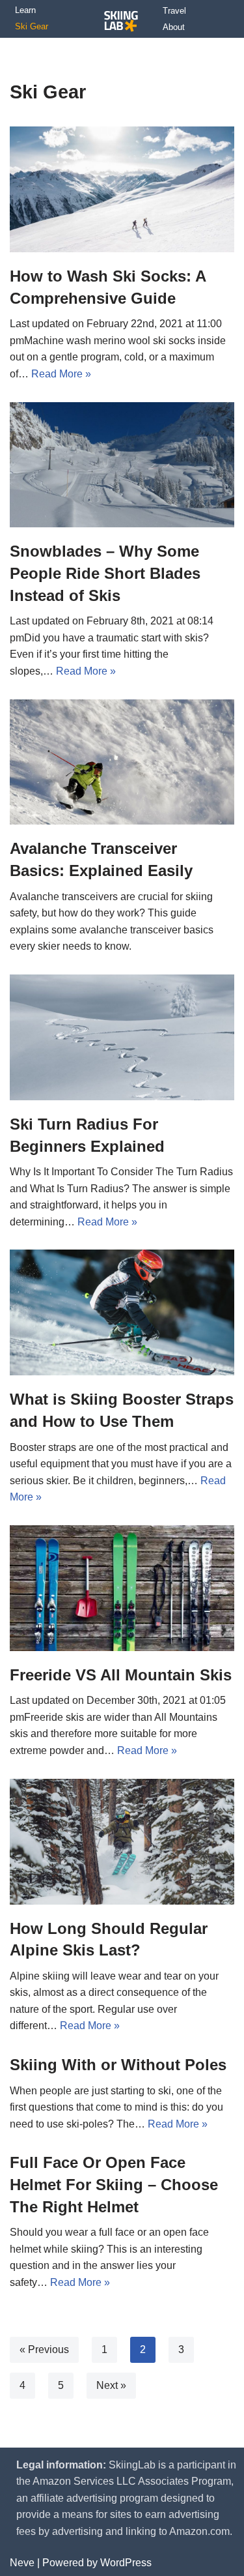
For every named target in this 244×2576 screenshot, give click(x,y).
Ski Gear (32, 26)
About (174, 27)
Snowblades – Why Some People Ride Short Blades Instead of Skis (105, 573)
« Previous (44, 2349)
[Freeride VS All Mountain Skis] (122, 1588)
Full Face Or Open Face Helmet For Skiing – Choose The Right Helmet (114, 2184)
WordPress (126, 2563)
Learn (25, 10)
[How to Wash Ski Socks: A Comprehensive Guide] (122, 189)
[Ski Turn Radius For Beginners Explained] (122, 1037)
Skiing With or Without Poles (118, 2065)
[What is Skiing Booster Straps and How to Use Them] (122, 1312)
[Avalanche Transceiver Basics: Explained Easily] (122, 762)
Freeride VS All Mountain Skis (121, 1675)
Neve (22, 2563)
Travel (174, 11)
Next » (111, 2385)
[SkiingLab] (121, 22)
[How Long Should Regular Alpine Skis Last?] (122, 1842)
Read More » (61, 374)
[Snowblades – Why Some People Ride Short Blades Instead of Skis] (122, 465)
